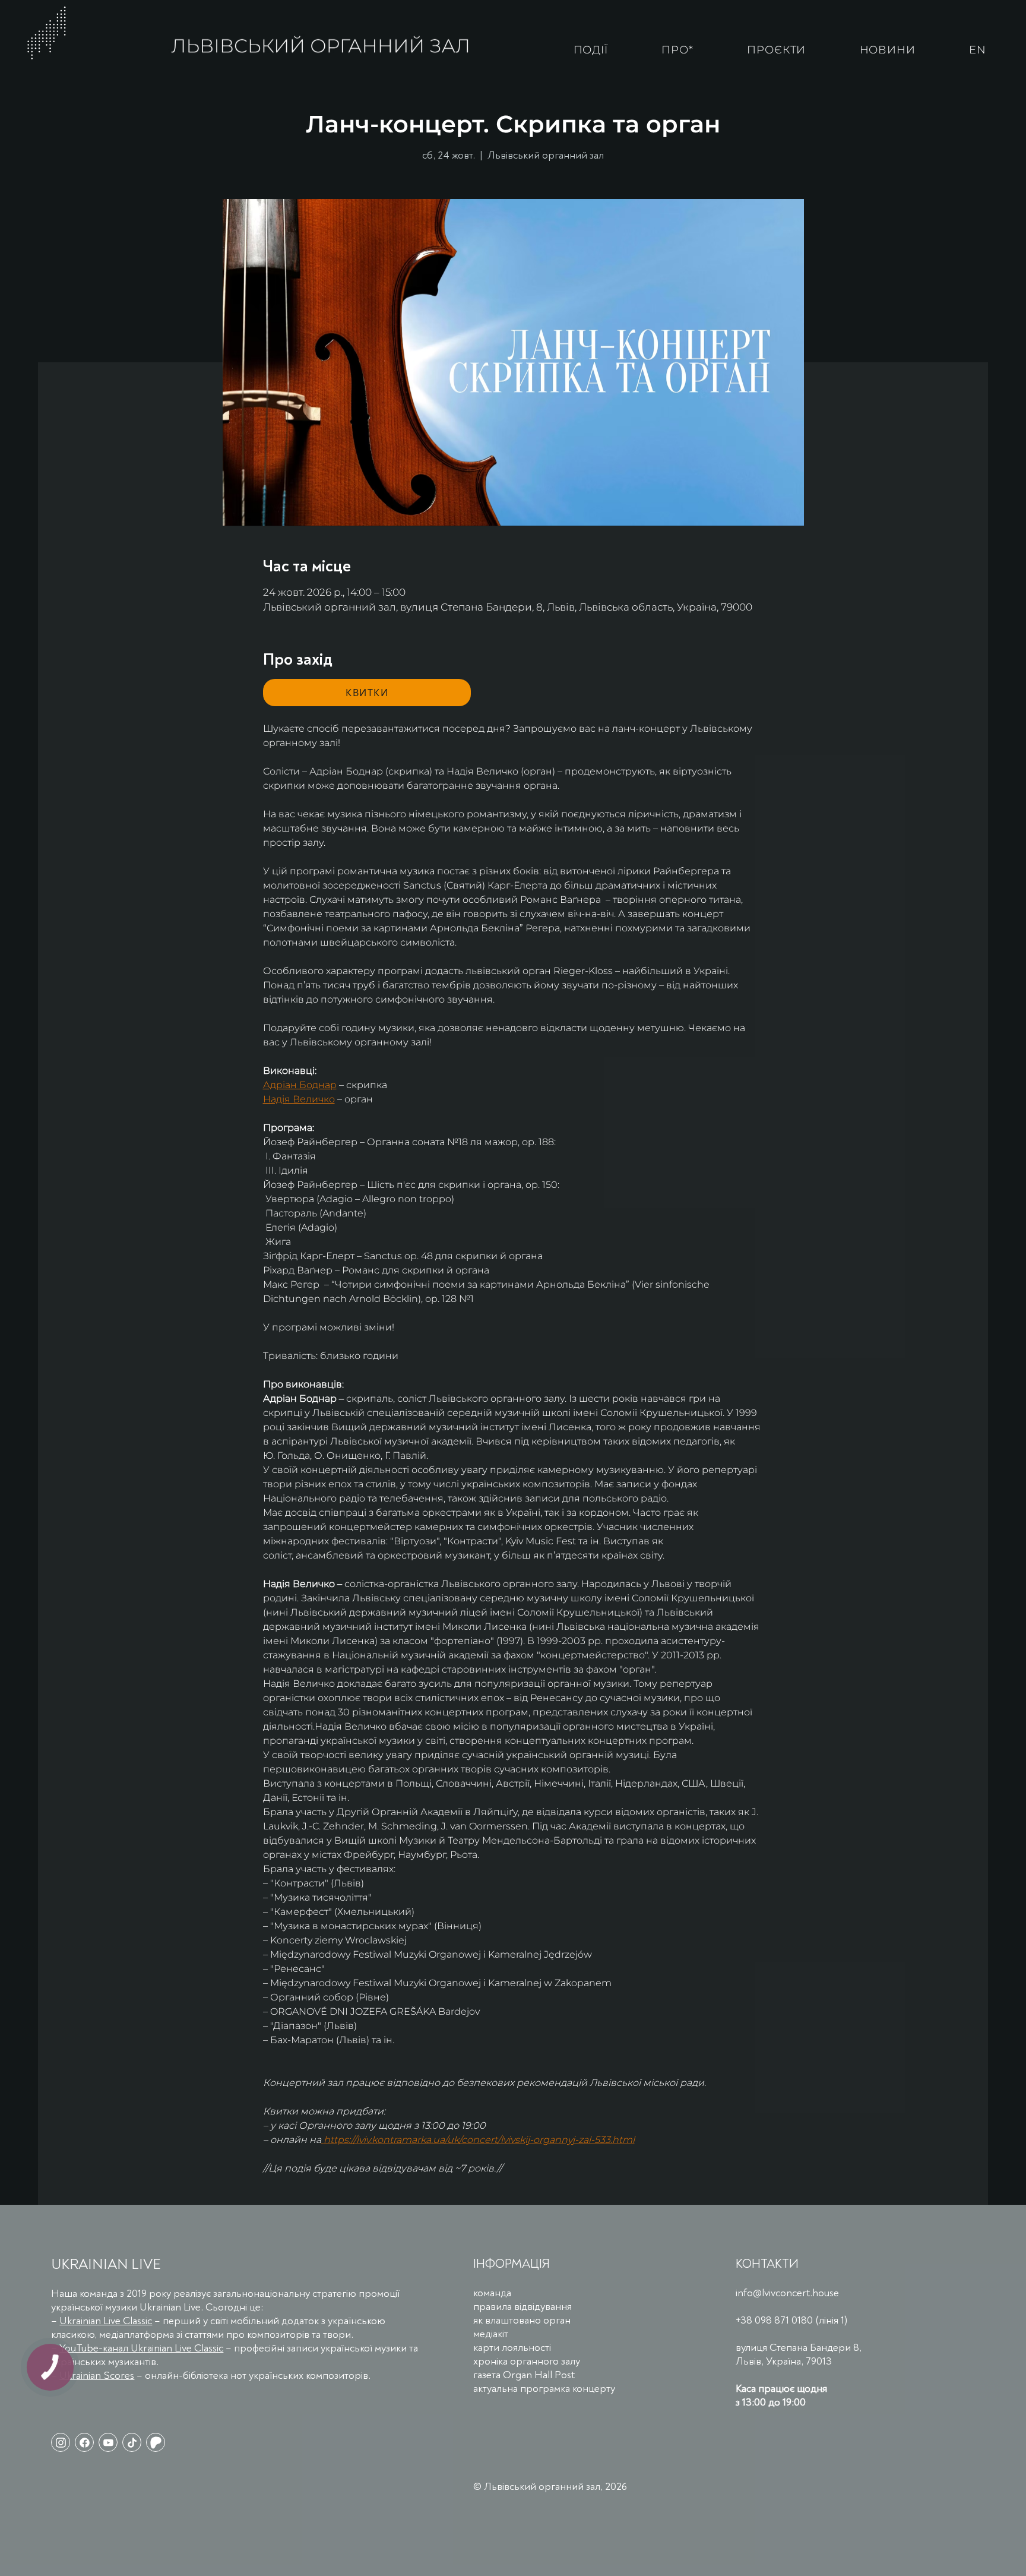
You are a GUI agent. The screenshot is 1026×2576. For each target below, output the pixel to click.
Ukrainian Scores (97, 2376)
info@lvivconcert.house (787, 2293)
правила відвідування (522, 2307)
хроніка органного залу (527, 2361)
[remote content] (367, 693)
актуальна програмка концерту (544, 2389)
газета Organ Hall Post (524, 2375)
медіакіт (491, 2334)
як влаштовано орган (522, 2320)
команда (492, 2293)
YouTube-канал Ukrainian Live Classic (141, 2348)
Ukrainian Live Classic (106, 2321)
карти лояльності (512, 2348)
